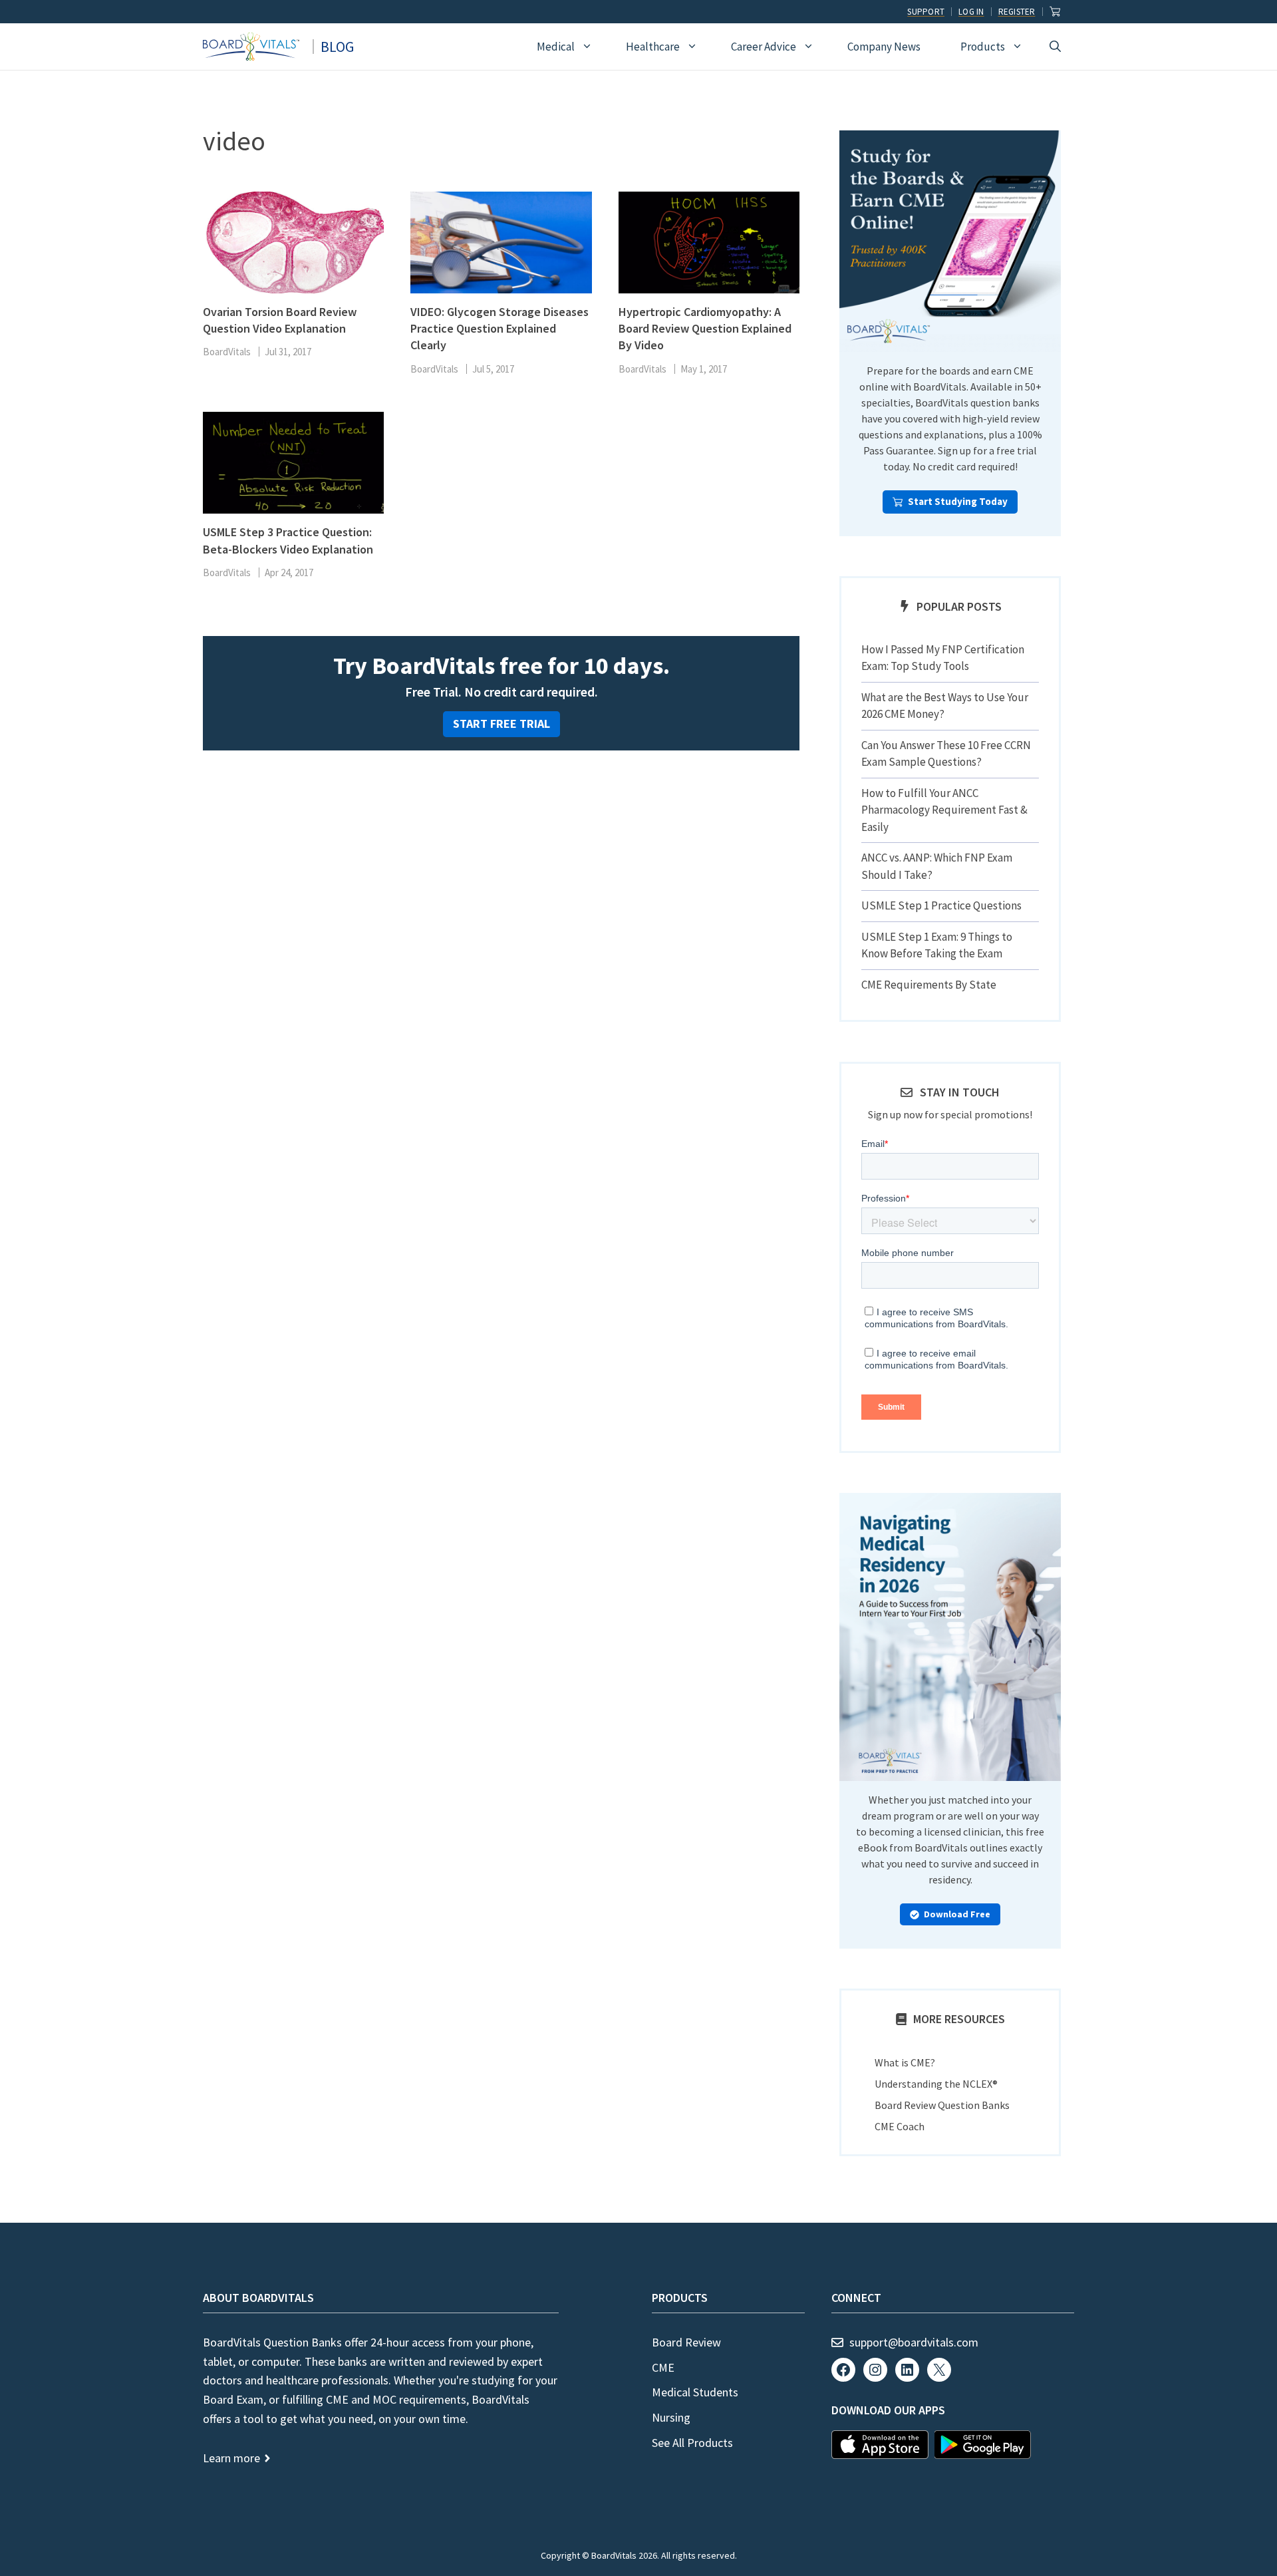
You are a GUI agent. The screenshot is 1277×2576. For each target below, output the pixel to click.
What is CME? (905, 2062)
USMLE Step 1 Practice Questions (941, 905)
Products (983, 47)
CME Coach (900, 2126)
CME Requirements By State (929, 985)
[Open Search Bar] (1055, 47)
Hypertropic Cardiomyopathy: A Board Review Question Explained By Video (705, 328)
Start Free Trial (501, 724)
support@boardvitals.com (914, 2342)
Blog (337, 47)
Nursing (671, 2417)
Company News (884, 47)
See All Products (692, 2443)
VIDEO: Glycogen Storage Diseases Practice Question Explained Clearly (499, 328)
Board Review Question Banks (942, 2105)
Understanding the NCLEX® (936, 2084)
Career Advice (764, 47)
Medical (556, 47)
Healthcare (653, 47)
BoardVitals (227, 352)
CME (663, 2367)
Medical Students (695, 2392)
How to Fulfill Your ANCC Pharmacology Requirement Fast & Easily (944, 810)
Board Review (686, 2342)
